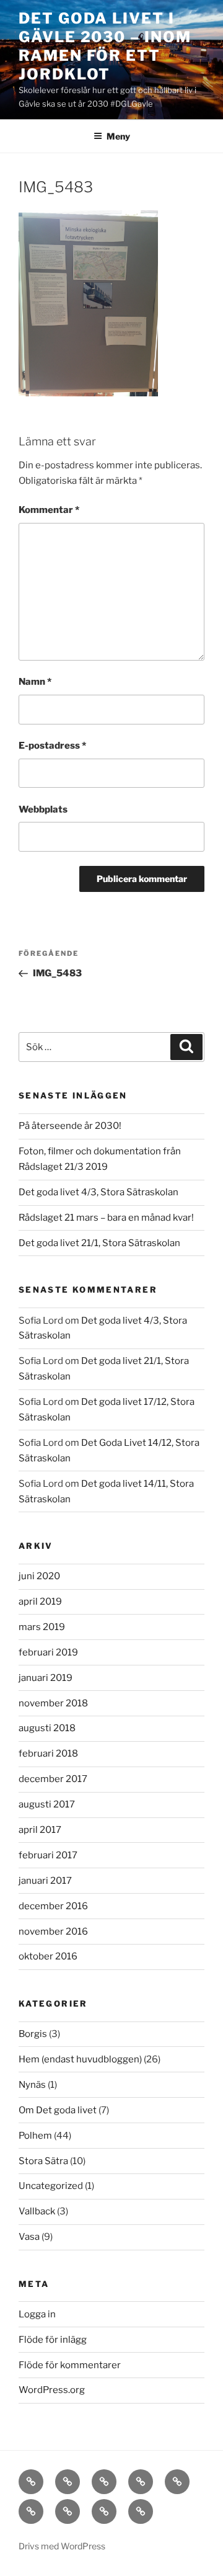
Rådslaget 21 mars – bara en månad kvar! (106, 1218)
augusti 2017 (47, 1804)
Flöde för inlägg (53, 2340)
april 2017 (40, 1830)
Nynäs (32, 2085)
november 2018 (53, 1703)
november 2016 (53, 1932)
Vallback (37, 2211)
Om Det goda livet (58, 2110)
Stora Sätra (43, 2161)
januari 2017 (45, 1881)
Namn (35, 682)
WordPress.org (52, 2390)
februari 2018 (48, 1754)
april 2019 (40, 1602)
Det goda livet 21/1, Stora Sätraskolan (99, 1243)
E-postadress (52, 746)
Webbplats (43, 809)
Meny (118, 136)
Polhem (35, 2136)
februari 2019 (48, 1652)
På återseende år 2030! (70, 1126)
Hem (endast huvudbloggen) (80, 2059)
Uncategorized (51, 2186)
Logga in (37, 2314)
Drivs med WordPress (62, 2546)
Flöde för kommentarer (70, 2365)
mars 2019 (42, 1627)
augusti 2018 (47, 1728)
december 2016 (53, 1906)
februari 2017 (48, 1855)
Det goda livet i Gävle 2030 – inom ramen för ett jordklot (105, 46)
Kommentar (49, 510)
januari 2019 (46, 1678)
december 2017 (53, 1779)
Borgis (33, 2034)
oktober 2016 (48, 1956)
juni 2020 (39, 1576)
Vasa (29, 2237)
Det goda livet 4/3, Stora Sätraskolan (98, 1192)
